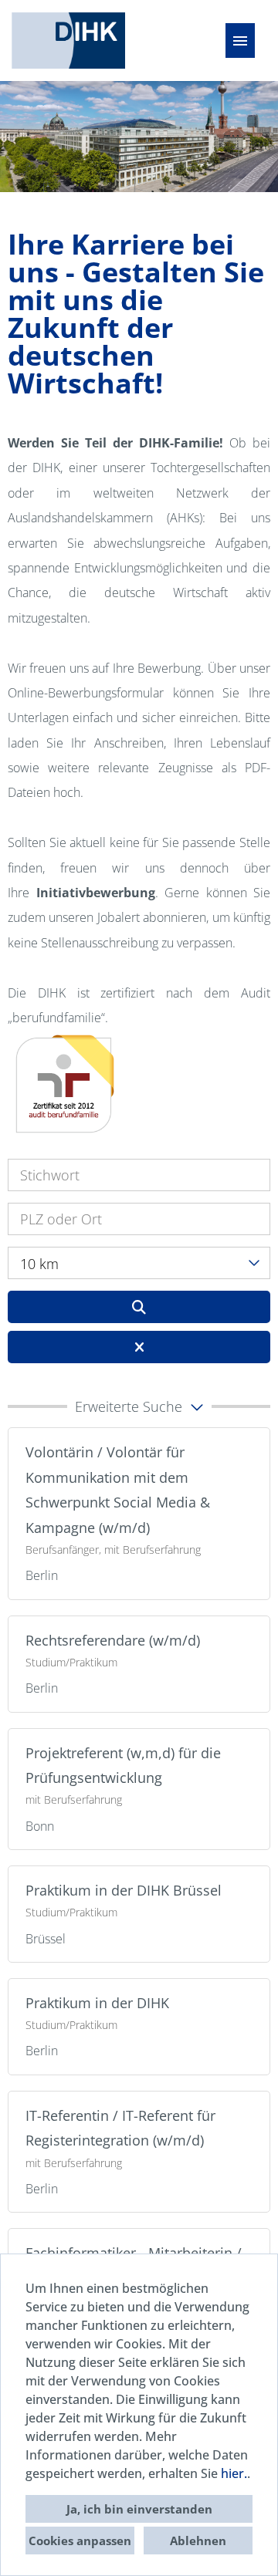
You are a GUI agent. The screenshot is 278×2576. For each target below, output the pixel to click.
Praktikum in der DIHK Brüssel (124, 1890)
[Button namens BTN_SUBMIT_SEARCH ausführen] (139, 1307)
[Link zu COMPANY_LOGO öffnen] (68, 41)
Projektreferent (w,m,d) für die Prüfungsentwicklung (123, 1765)
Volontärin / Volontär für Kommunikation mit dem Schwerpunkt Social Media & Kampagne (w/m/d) (118, 1489)
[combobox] (139, 1263)
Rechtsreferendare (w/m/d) (113, 1640)
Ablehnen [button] (198, 2541)
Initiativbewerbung (96, 893)
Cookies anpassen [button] (80, 2541)
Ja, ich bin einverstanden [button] (139, 2509)
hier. (234, 2473)
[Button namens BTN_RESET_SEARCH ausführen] (139, 1347)
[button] (139, 1406)
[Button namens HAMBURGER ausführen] (240, 41)
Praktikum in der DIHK (97, 2003)
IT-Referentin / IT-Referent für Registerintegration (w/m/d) (120, 2128)
